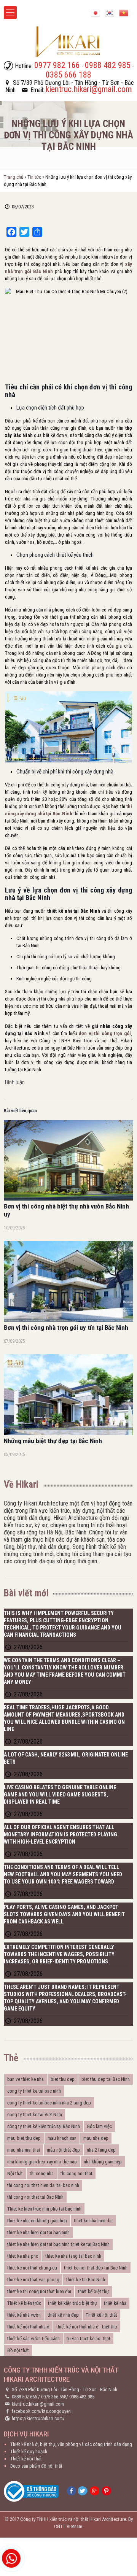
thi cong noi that (76, 2173)
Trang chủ (14, 177)
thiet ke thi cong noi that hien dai (39, 2291)
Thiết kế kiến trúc (24, 2303)
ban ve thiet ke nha (25, 2079)
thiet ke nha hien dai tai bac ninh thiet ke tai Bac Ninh (58, 2244)
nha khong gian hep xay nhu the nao (42, 2162)
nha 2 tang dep (101, 2150)
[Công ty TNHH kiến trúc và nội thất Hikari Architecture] (68, 41)
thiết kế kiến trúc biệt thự (72, 2303)
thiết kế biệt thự (93, 2291)
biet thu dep (63, 2079)
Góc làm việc (99, 2126)
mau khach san (62, 2138)
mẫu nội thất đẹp (63, 2150)
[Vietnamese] (124, 12)
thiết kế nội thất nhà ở (28, 2327)
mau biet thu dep (24, 2138)
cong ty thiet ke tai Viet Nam (35, 2115)
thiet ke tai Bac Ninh (86, 2280)
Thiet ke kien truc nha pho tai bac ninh (44, 2209)
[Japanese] (96, 12)
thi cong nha (42, 2173)
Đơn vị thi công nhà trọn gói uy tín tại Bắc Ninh (66, 1328)
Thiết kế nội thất (101, 2315)
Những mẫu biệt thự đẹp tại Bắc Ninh (53, 1441)
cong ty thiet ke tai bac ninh (34, 2091)
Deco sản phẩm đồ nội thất (36, 2466)
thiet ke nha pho (23, 2256)
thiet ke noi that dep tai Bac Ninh (96, 2268)
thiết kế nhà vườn (24, 2315)
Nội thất (15, 2173)
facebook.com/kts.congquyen (41, 2411)
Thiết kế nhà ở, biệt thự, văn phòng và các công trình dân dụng (71, 2444)
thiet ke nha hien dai (93, 2221)
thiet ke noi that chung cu (32, 2268)
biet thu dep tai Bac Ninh (106, 2079)
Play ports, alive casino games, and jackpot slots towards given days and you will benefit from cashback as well (64, 1914)
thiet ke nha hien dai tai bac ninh (38, 2232)
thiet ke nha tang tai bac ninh (73, 2256)
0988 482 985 (82, 2397)
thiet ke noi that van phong (33, 2280)
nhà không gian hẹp (103, 2162)
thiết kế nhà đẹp (63, 2315)
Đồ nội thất (18, 2350)
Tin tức (34, 177)
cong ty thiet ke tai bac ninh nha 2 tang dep (49, 2103)
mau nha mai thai (24, 2150)
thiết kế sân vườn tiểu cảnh (33, 2339)
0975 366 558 (54, 2397)
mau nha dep (96, 2138)
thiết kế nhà (115, 2303)
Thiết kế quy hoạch (29, 2451)
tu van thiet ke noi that (88, 2339)
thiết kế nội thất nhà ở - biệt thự (87, 2327)
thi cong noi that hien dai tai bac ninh (43, 2185)
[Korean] (110, 12)
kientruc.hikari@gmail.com (38, 2404)
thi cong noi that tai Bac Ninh (35, 2197)
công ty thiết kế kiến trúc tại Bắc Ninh (44, 2126)
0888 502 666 (24, 2397)
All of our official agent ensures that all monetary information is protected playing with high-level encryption (61, 1834)
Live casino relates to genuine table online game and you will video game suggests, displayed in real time (60, 1795)
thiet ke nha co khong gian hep (37, 2221)
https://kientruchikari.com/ (38, 2418)
